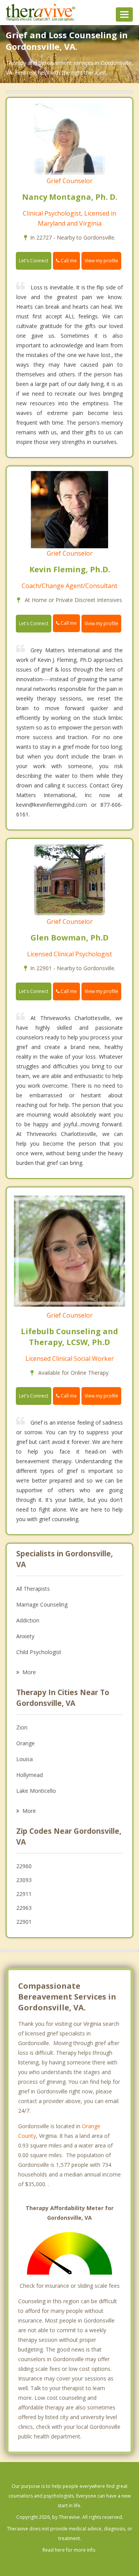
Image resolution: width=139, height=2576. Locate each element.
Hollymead (30, 1775)
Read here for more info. (69, 2550)
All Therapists (33, 1589)
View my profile (101, 261)
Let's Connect (34, 261)
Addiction (28, 1620)
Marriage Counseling (42, 1604)
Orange (25, 1743)
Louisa (25, 1759)
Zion (22, 1727)
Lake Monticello (36, 1791)
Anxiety (25, 1636)
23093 (24, 1880)
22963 (24, 1908)
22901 (24, 1922)
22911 (24, 1894)
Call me (68, 261)
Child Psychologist (39, 1652)
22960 (24, 1866)
